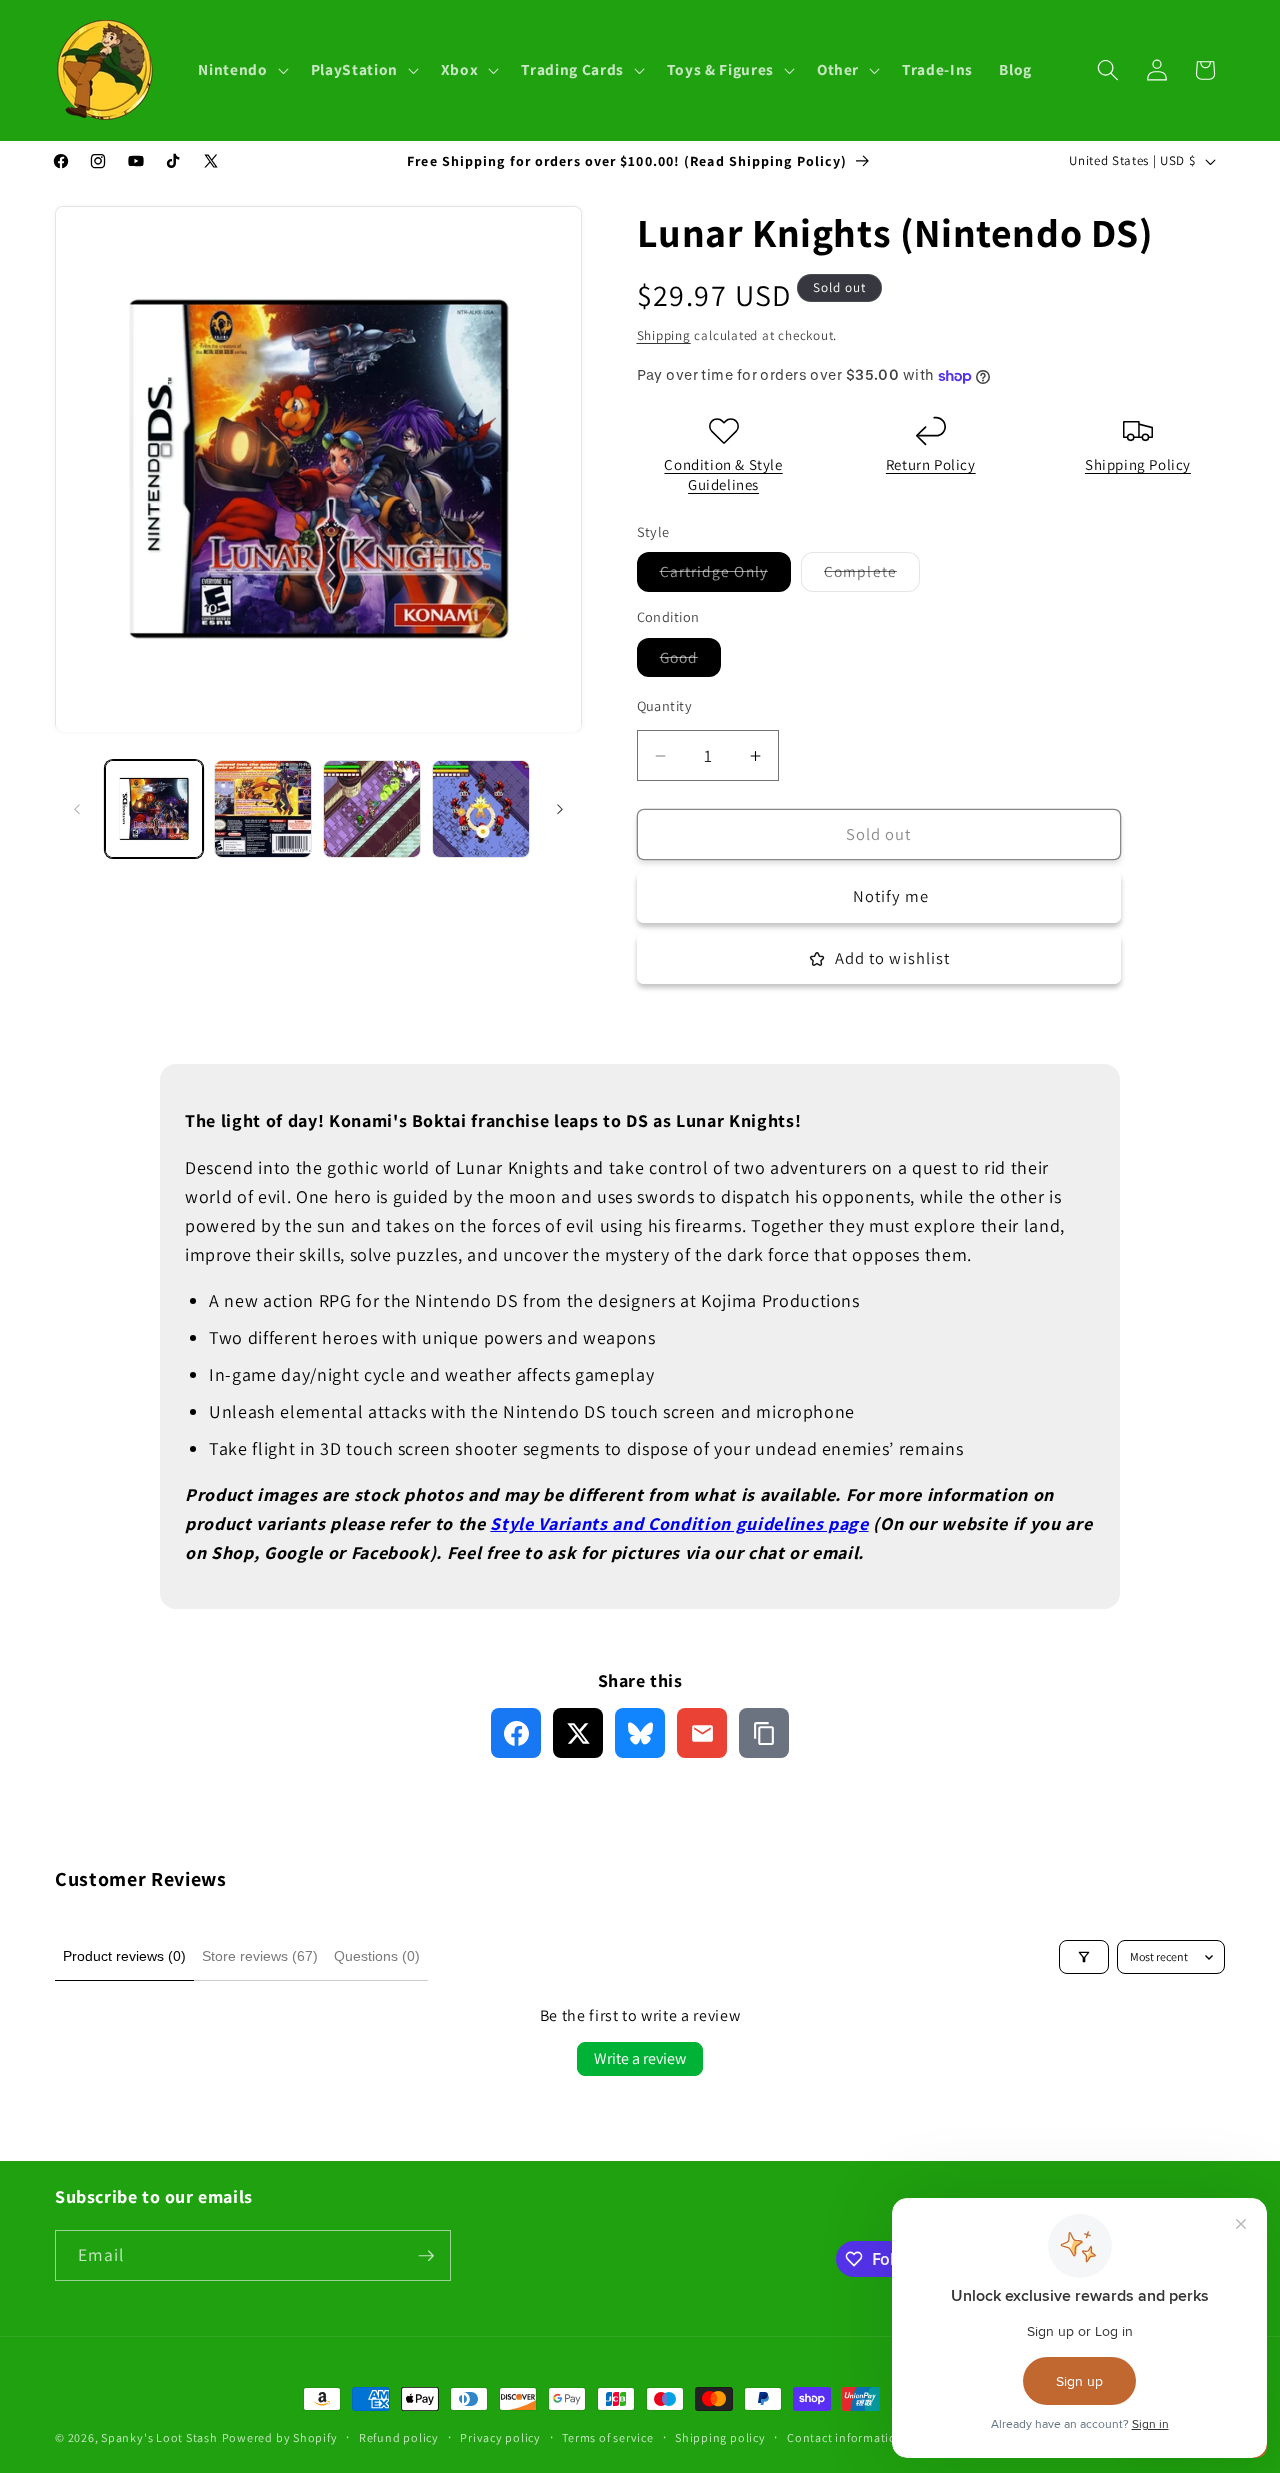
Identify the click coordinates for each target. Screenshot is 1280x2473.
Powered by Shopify (280, 2437)
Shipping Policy (1138, 465)
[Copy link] (764, 1733)
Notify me (891, 897)
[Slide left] (77, 809)
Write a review (640, 2058)
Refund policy (399, 2437)
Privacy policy (500, 2437)
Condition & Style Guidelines (723, 475)
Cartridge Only (725, 576)
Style (511, 1523)
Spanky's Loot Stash (159, 2437)
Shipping (664, 335)
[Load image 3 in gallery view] (372, 809)
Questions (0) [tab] (377, 1956)
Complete (872, 576)
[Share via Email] (702, 1733)
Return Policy (931, 465)
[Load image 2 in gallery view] (263, 809)
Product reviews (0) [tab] (124, 1956)
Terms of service (607, 2437)
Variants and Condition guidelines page (703, 1523)
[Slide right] (560, 809)
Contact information (846, 2437)
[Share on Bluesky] (640, 1733)
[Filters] (1084, 1957)
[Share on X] (578, 1733)
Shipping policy (720, 2437)
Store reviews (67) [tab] (260, 1956)
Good (690, 661)
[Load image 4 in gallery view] (481, 809)
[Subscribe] (426, 2256)
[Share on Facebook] (516, 1733)
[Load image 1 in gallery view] (154, 809)
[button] (241, 70)
